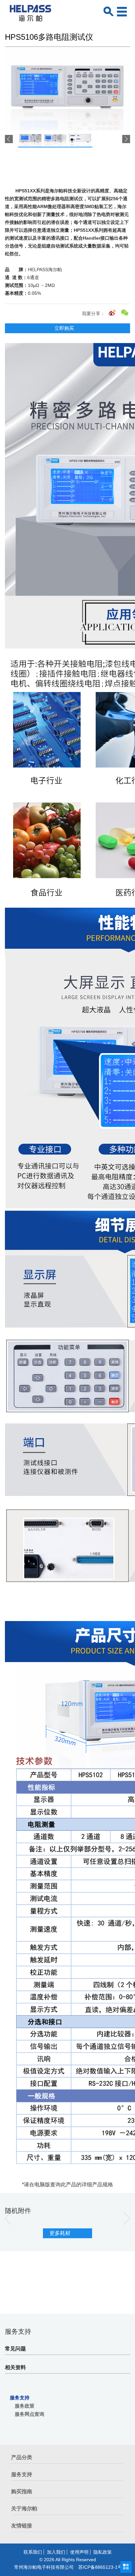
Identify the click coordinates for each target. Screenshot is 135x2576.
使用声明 (79, 2552)
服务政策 (25, 2406)
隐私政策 (103, 2552)
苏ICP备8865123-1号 (100, 2567)
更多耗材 (60, 2233)
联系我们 (33, 2552)
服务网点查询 (29, 2414)
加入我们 (56, 2552)
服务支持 (20, 2398)
